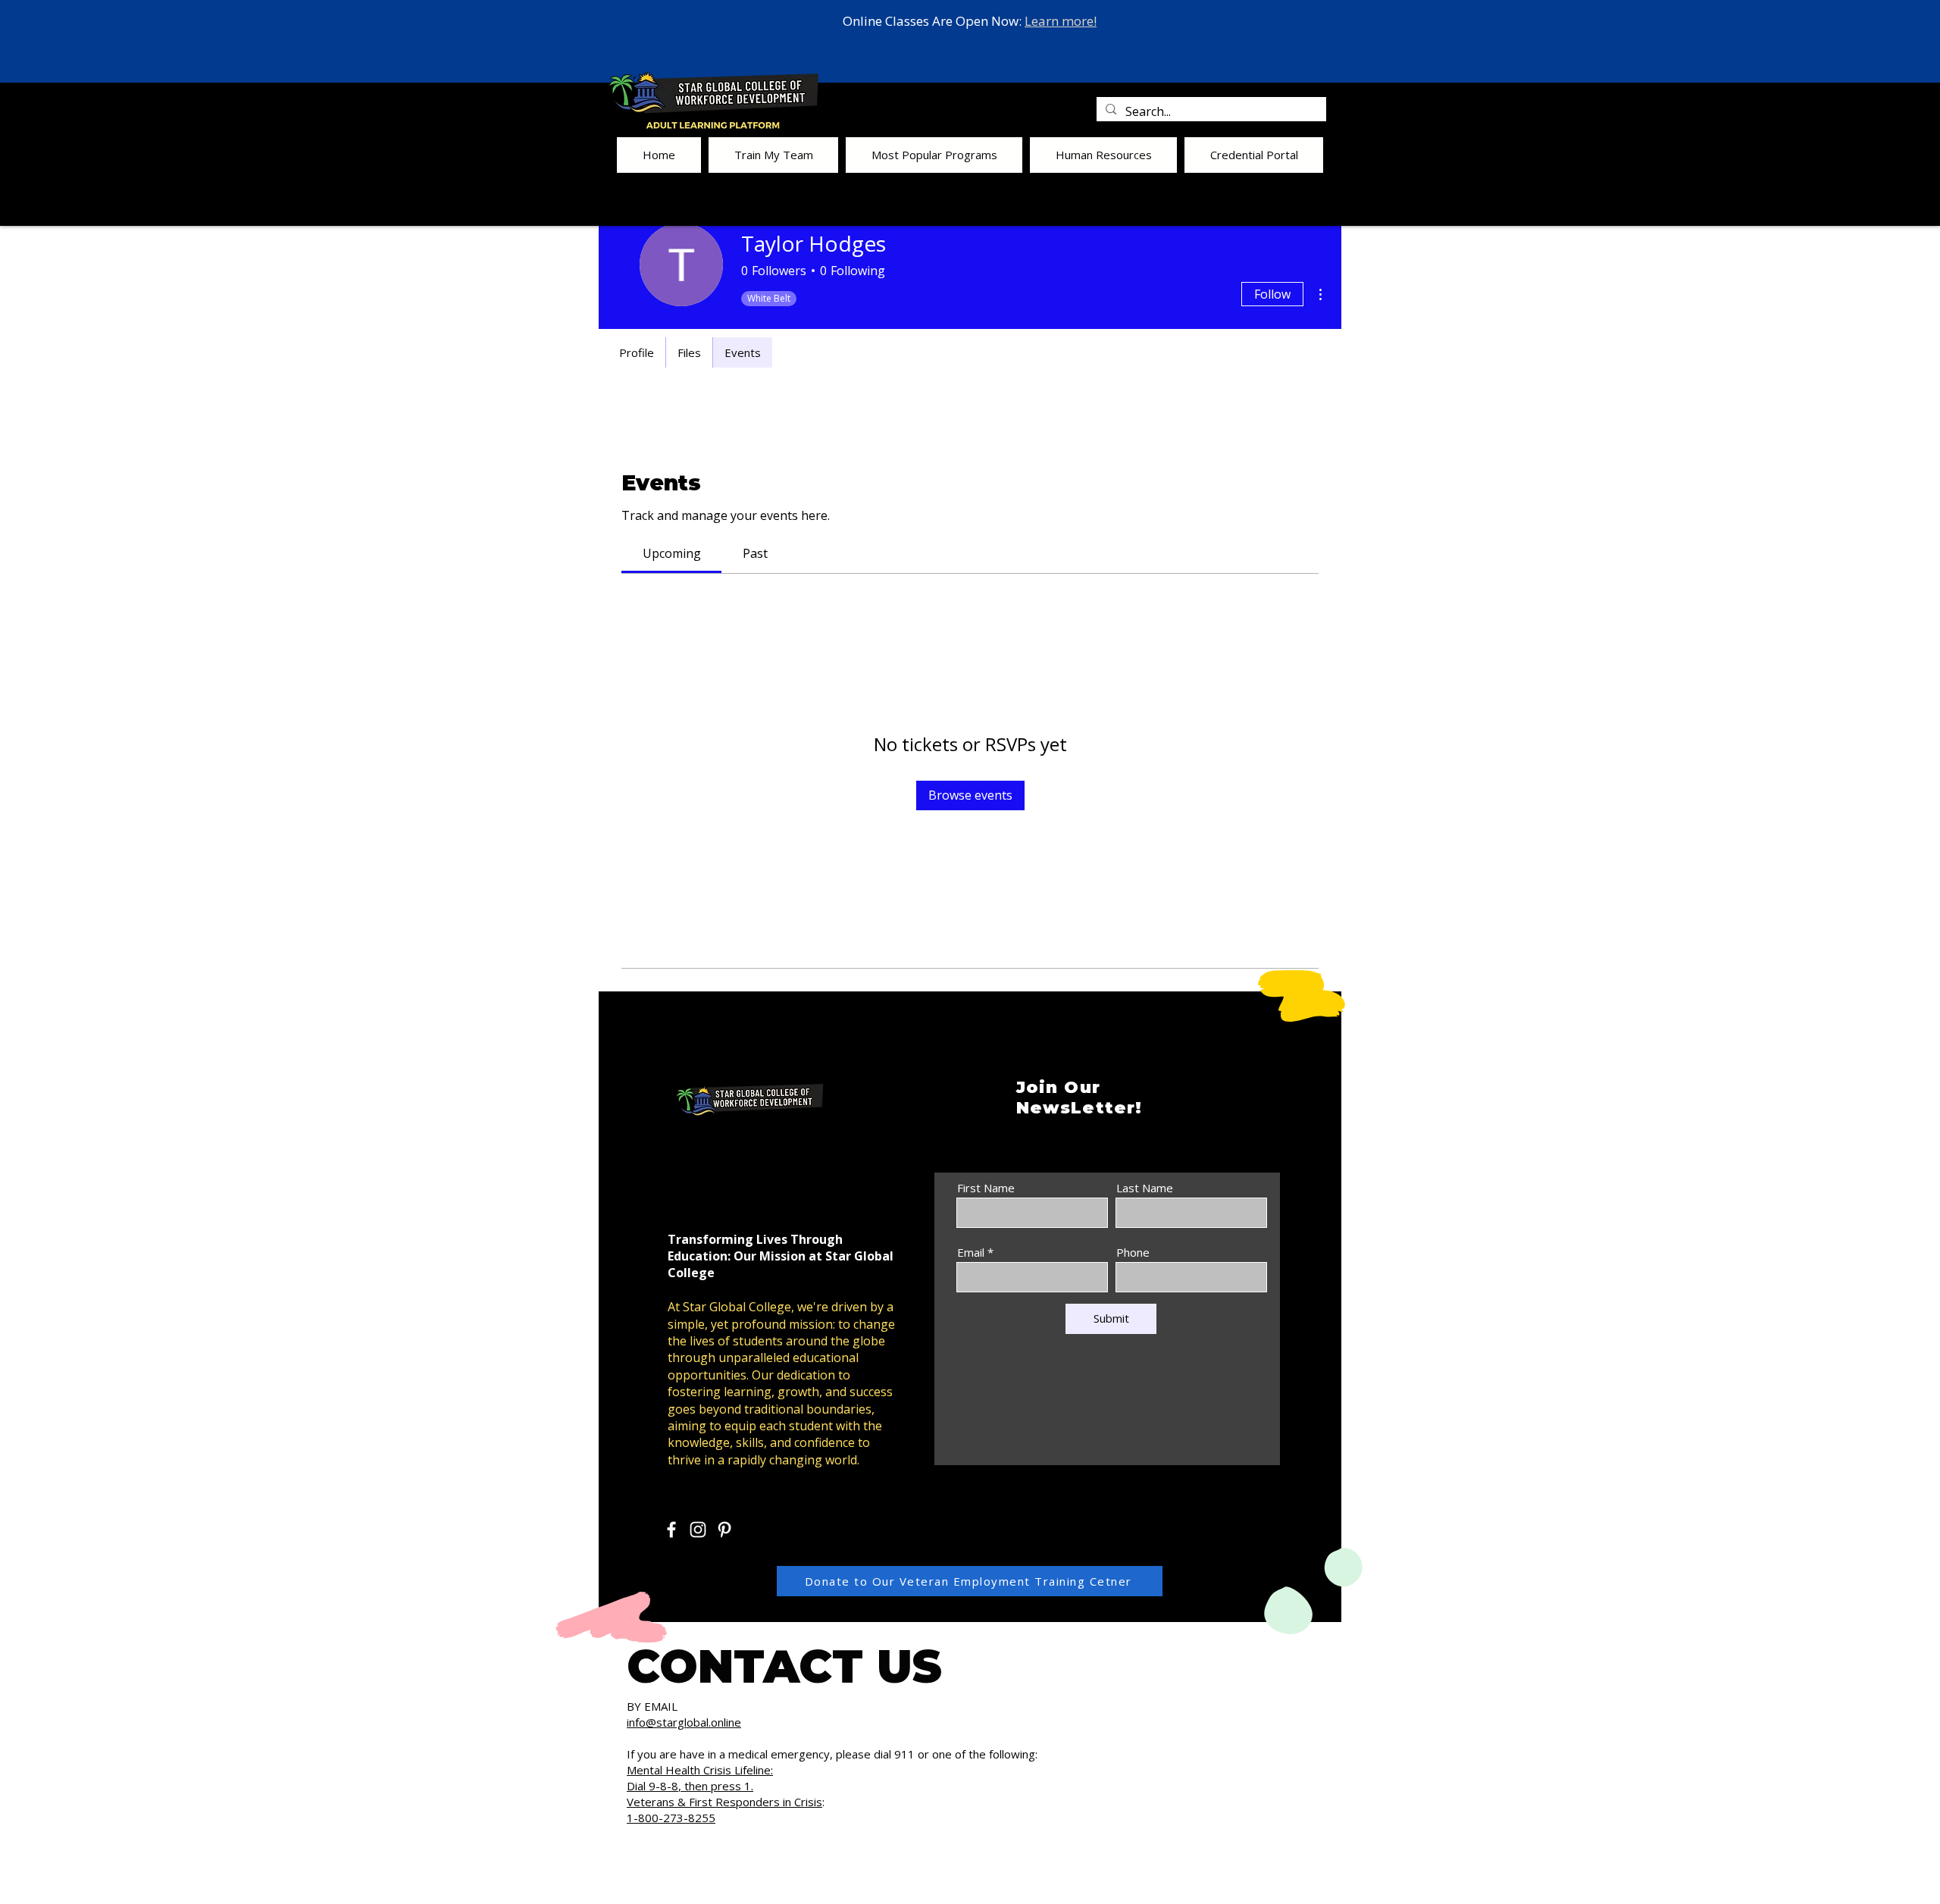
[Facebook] (671, 1530)
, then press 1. (716, 1786)
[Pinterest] (724, 1530)
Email (971, 1253)
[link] (672, 553)
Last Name (1145, 1188)
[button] (773, 155)
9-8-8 (663, 1786)
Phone (1133, 1253)
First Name (986, 1188)
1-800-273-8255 (671, 1818)
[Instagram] (698, 1530)
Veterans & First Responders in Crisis (724, 1802)
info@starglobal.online (684, 1722)
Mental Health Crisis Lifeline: (700, 1770)
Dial (638, 1786)
